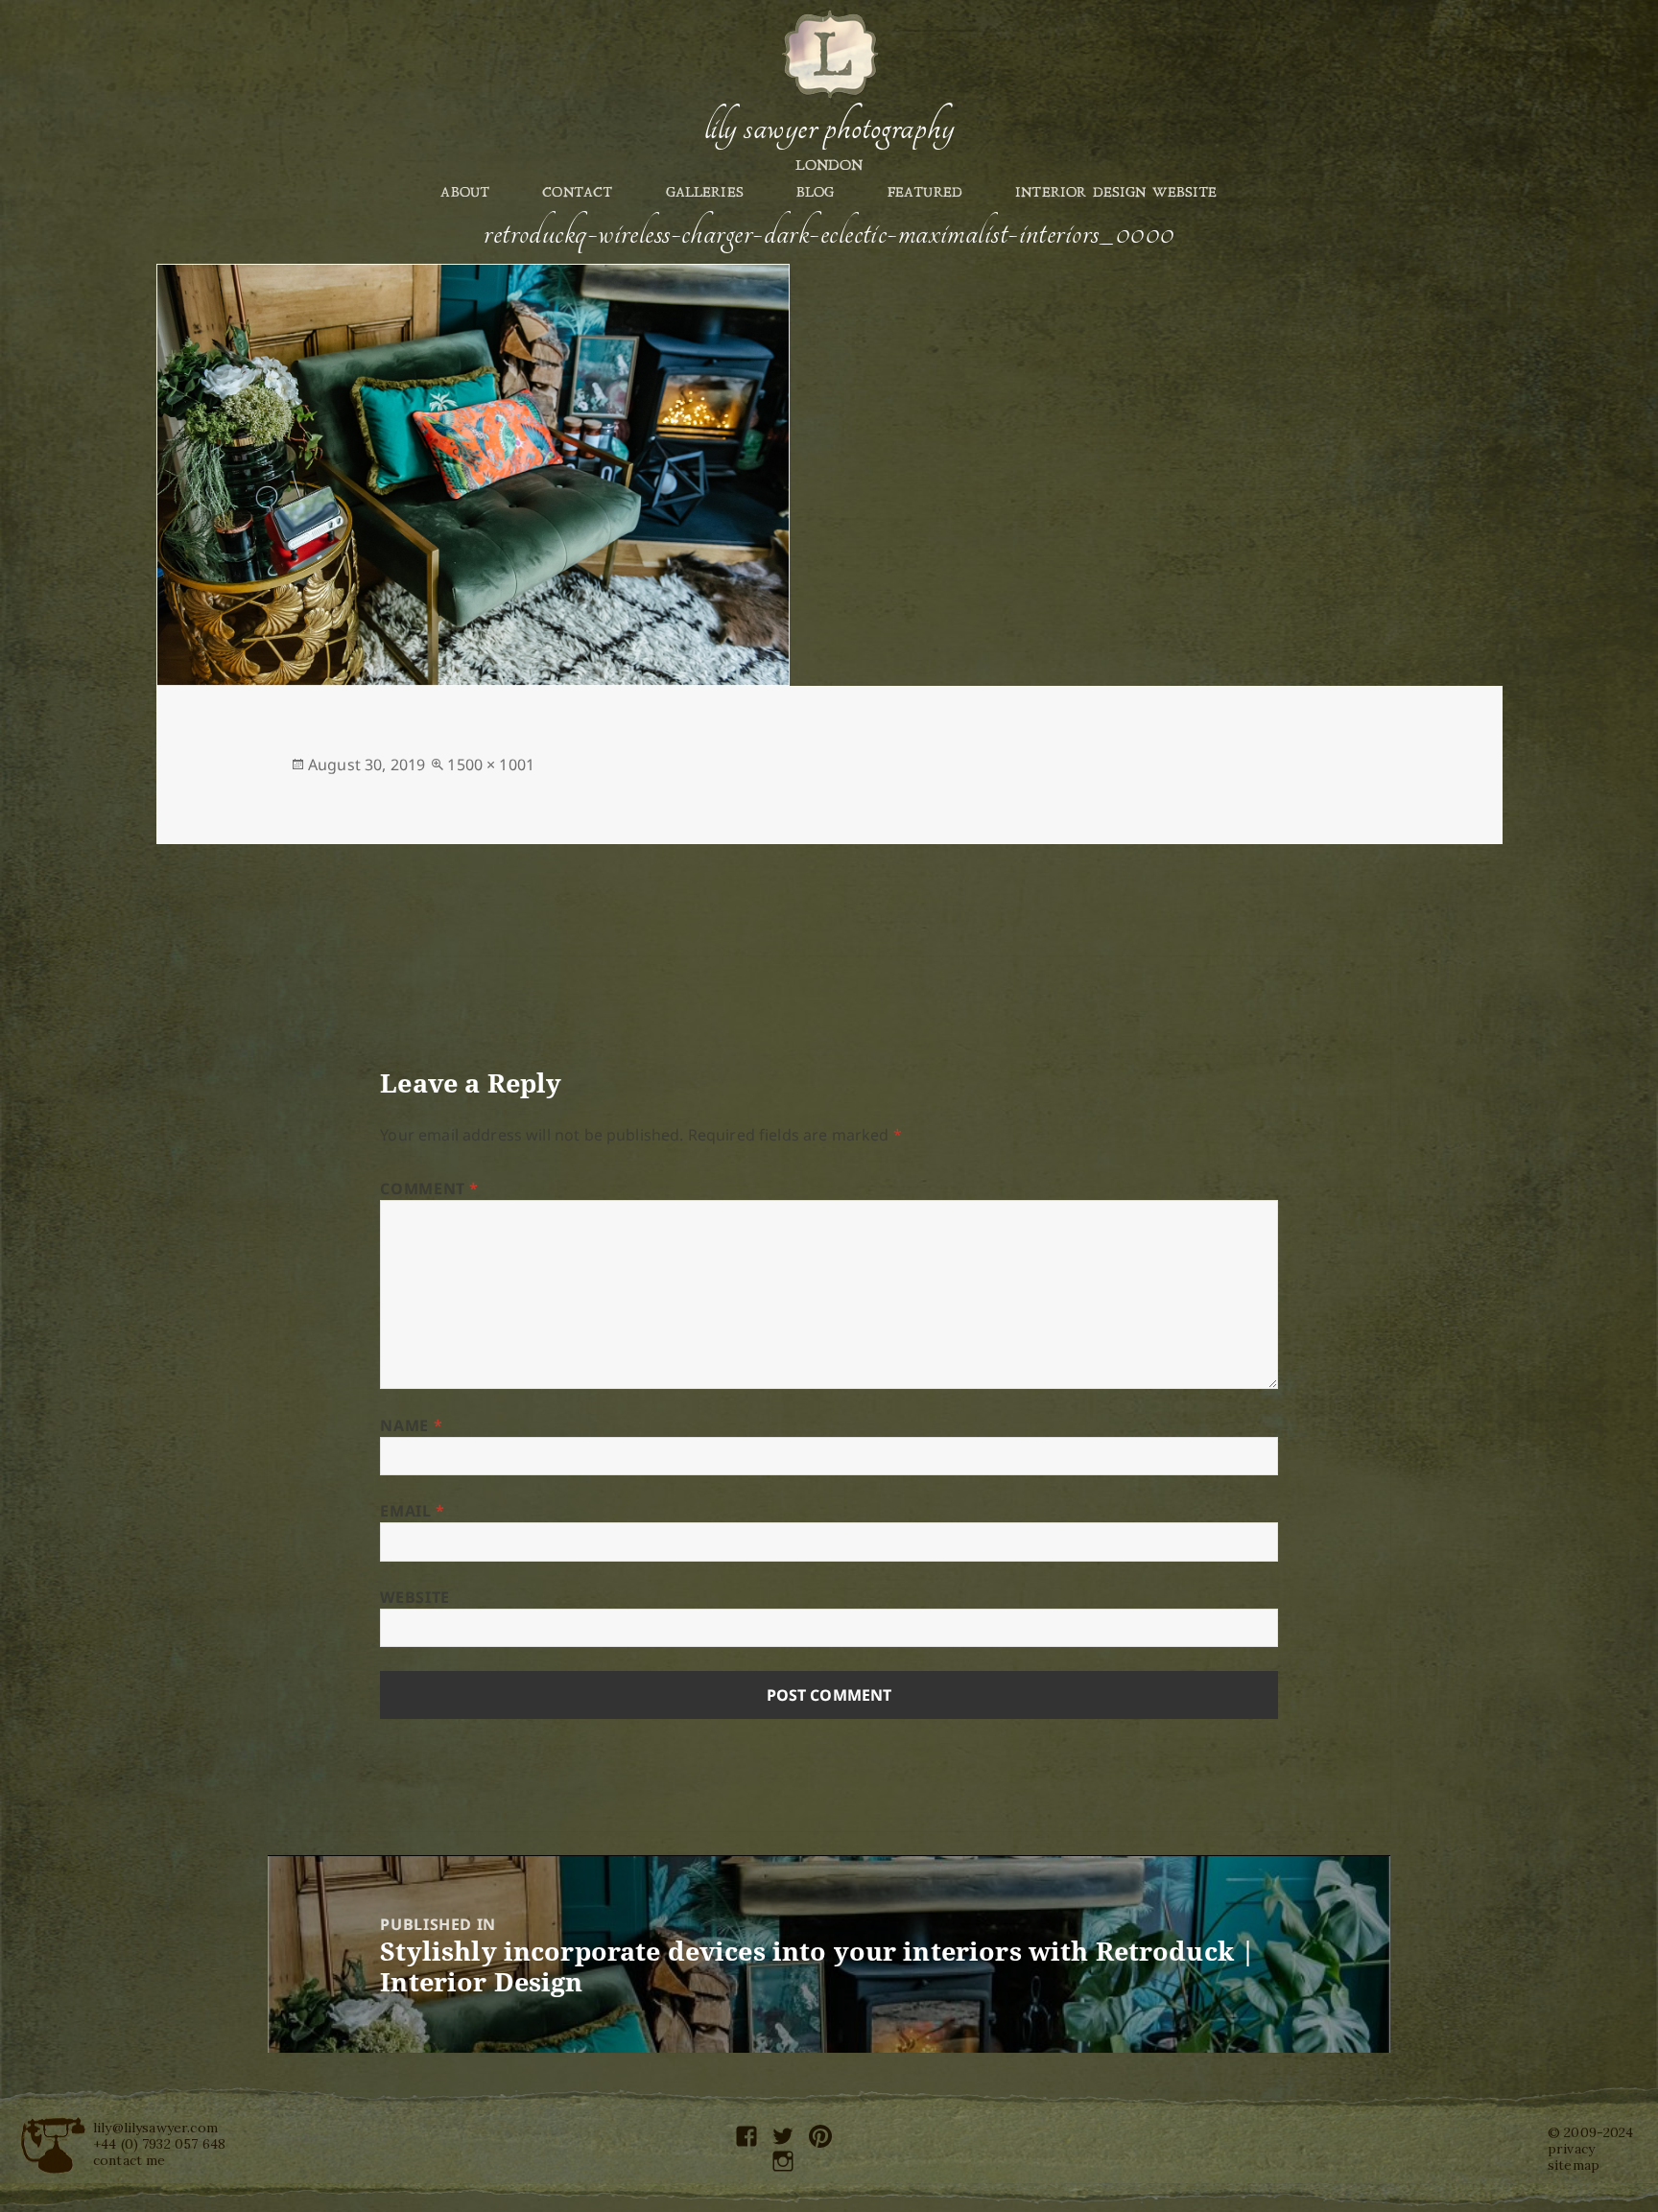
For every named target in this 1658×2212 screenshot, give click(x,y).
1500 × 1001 (491, 765)
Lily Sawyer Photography (829, 128)
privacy (1571, 2149)
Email (412, 1511)
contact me (130, 2160)
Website (414, 1597)
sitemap (1574, 2165)
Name (411, 1425)
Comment (429, 1188)
